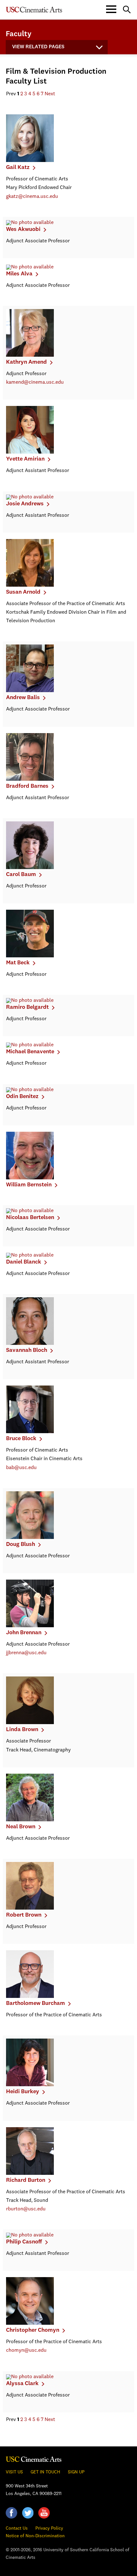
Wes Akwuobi (23, 229)
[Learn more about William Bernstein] (30, 1178)
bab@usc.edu (21, 1468)
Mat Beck (18, 963)
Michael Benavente (30, 1052)
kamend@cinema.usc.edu (35, 382)
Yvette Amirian (25, 459)
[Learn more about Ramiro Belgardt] (30, 1001)
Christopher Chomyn (33, 2330)
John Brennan (24, 1633)
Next (50, 94)
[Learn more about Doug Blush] (30, 1538)
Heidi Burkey (23, 2092)
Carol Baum (21, 874)
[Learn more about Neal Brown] (30, 1820)
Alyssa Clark (22, 2384)
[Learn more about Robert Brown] (30, 1908)
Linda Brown (22, 1730)
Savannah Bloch (27, 1350)
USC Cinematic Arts (34, 2459)
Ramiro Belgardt (27, 1007)
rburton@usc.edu (26, 2209)
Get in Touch (45, 2472)
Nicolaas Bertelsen (30, 1217)
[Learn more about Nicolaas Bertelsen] (30, 1211)
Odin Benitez (22, 1096)
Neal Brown (21, 1827)
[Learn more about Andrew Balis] (30, 691)
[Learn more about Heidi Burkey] (30, 2085)
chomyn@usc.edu (26, 2350)
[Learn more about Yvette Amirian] (30, 452)
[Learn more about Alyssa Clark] (30, 2377)
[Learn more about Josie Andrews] (30, 497)
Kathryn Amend (26, 362)
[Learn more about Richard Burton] (30, 2174)
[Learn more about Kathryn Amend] (30, 355)
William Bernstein (29, 1185)
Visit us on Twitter (28, 2513)
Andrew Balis (23, 698)
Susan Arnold (23, 592)
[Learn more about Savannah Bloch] (30, 1344)
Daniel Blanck (24, 1262)
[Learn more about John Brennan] (30, 1626)
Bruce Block (21, 1439)
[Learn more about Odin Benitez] (30, 1090)
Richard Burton (26, 2180)
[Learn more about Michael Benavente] (30, 1045)
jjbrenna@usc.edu (26, 1653)
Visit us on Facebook (11, 2513)
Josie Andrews (25, 504)
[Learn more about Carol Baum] (30, 868)
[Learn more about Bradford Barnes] (30, 779)
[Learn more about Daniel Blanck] (30, 1255)
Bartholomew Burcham (36, 2003)
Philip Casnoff (24, 2242)
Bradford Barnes (27, 786)
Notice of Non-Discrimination (35, 2536)
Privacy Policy (49, 2528)
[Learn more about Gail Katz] (30, 161)
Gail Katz (18, 167)
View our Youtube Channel (44, 2513)
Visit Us (14, 2472)
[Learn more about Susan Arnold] (30, 585)
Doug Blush (21, 1544)
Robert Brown (24, 1915)
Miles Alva (19, 274)
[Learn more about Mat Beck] (30, 956)
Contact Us (17, 2528)
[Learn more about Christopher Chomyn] (30, 2323)
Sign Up (76, 2472)
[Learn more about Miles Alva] (30, 267)
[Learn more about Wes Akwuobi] (30, 223)
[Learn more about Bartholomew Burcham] (30, 1997)
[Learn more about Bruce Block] (30, 1432)
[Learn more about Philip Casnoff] (30, 2235)
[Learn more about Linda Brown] (30, 1723)
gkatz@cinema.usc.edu (32, 197)
